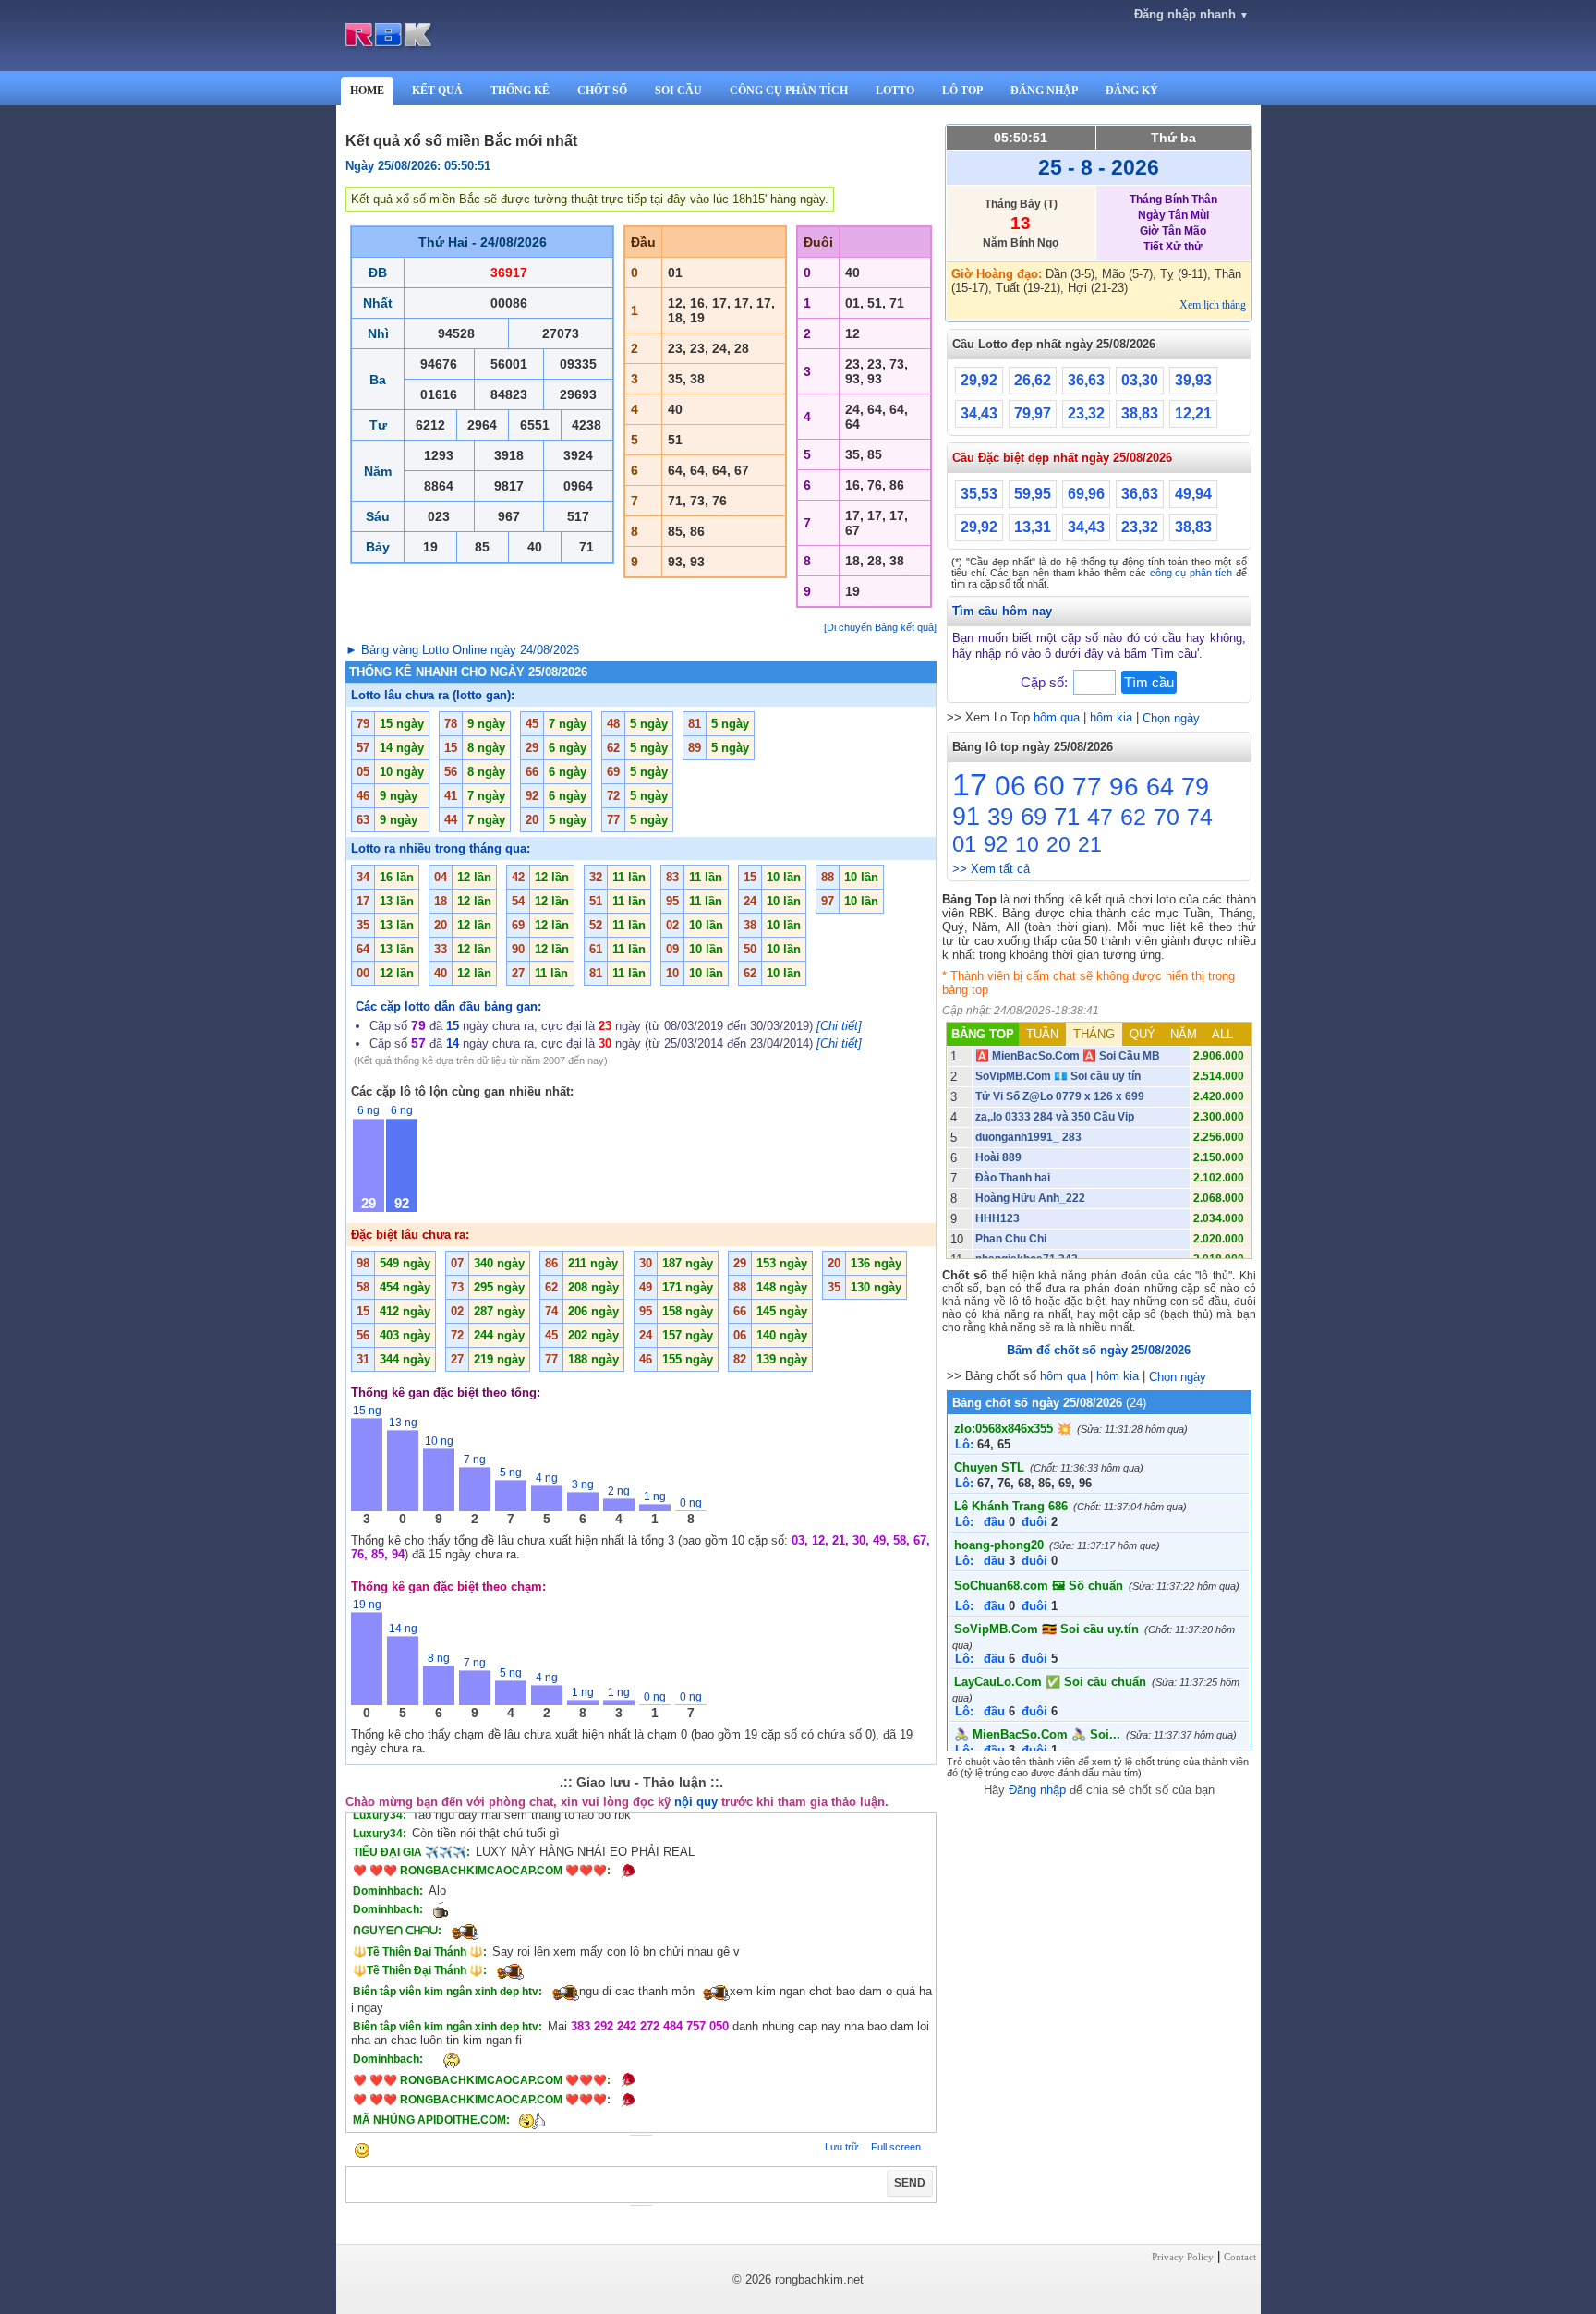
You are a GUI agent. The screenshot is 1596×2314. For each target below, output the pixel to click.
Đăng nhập (1037, 1790)
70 (1167, 817)
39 (1000, 817)
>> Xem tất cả (991, 869)
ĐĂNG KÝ (1132, 91)
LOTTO (895, 91)
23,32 (1086, 413)
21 (1090, 844)
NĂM (1184, 1034)
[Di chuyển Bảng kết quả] (880, 627)
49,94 (1193, 494)
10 (1027, 844)
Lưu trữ (841, 2147)
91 (966, 817)
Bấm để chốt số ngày (1099, 1350)
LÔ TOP (962, 91)
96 (1124, 787)
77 (1087, 787)
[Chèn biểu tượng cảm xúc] (362, 2152)
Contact (1240, 2257)
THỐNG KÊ (520, 91)
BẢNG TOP (983, 1034)
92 (996, 844)
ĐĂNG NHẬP (1044, 91)
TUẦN (1042, 1034)
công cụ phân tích (1191, 573)
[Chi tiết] (839, 1026)
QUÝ (1143, 1034)
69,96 (1086, 494)
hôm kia (1111, 717)
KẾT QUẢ (437, 91)
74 (1200, 817)
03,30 (1140, 380)
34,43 (979, 413)
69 (1034, 817)
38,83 (1140, 413)
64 (1160, 787)
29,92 (979, 380)
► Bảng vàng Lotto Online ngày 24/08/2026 (462, 650)
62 (1133, 817)
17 (970, 784)
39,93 (1193, 380)
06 (1010, 786)
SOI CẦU (678, 91)
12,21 (1193, 413)
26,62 (1033, 380)
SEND (910, 2183)
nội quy (696, 1802)
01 (964, 844)
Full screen (896, 2147)
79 (1195, 787)
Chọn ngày (1171, 718)
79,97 (1033, 413)
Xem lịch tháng (1213, 305)
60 (1049, 786)
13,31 (1033, 527)
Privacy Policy (1183, 2257)
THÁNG (1094, 1034)
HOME (367, 91)
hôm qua (1057, 717)
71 (1067, 817)
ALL (1222, 1034)
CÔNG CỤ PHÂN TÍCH (789, 91)
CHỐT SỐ (602, 91)
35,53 (979, 494)
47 (1100, 817)
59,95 (1033, 494)
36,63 (1086, 380)
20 (1058, 844)
